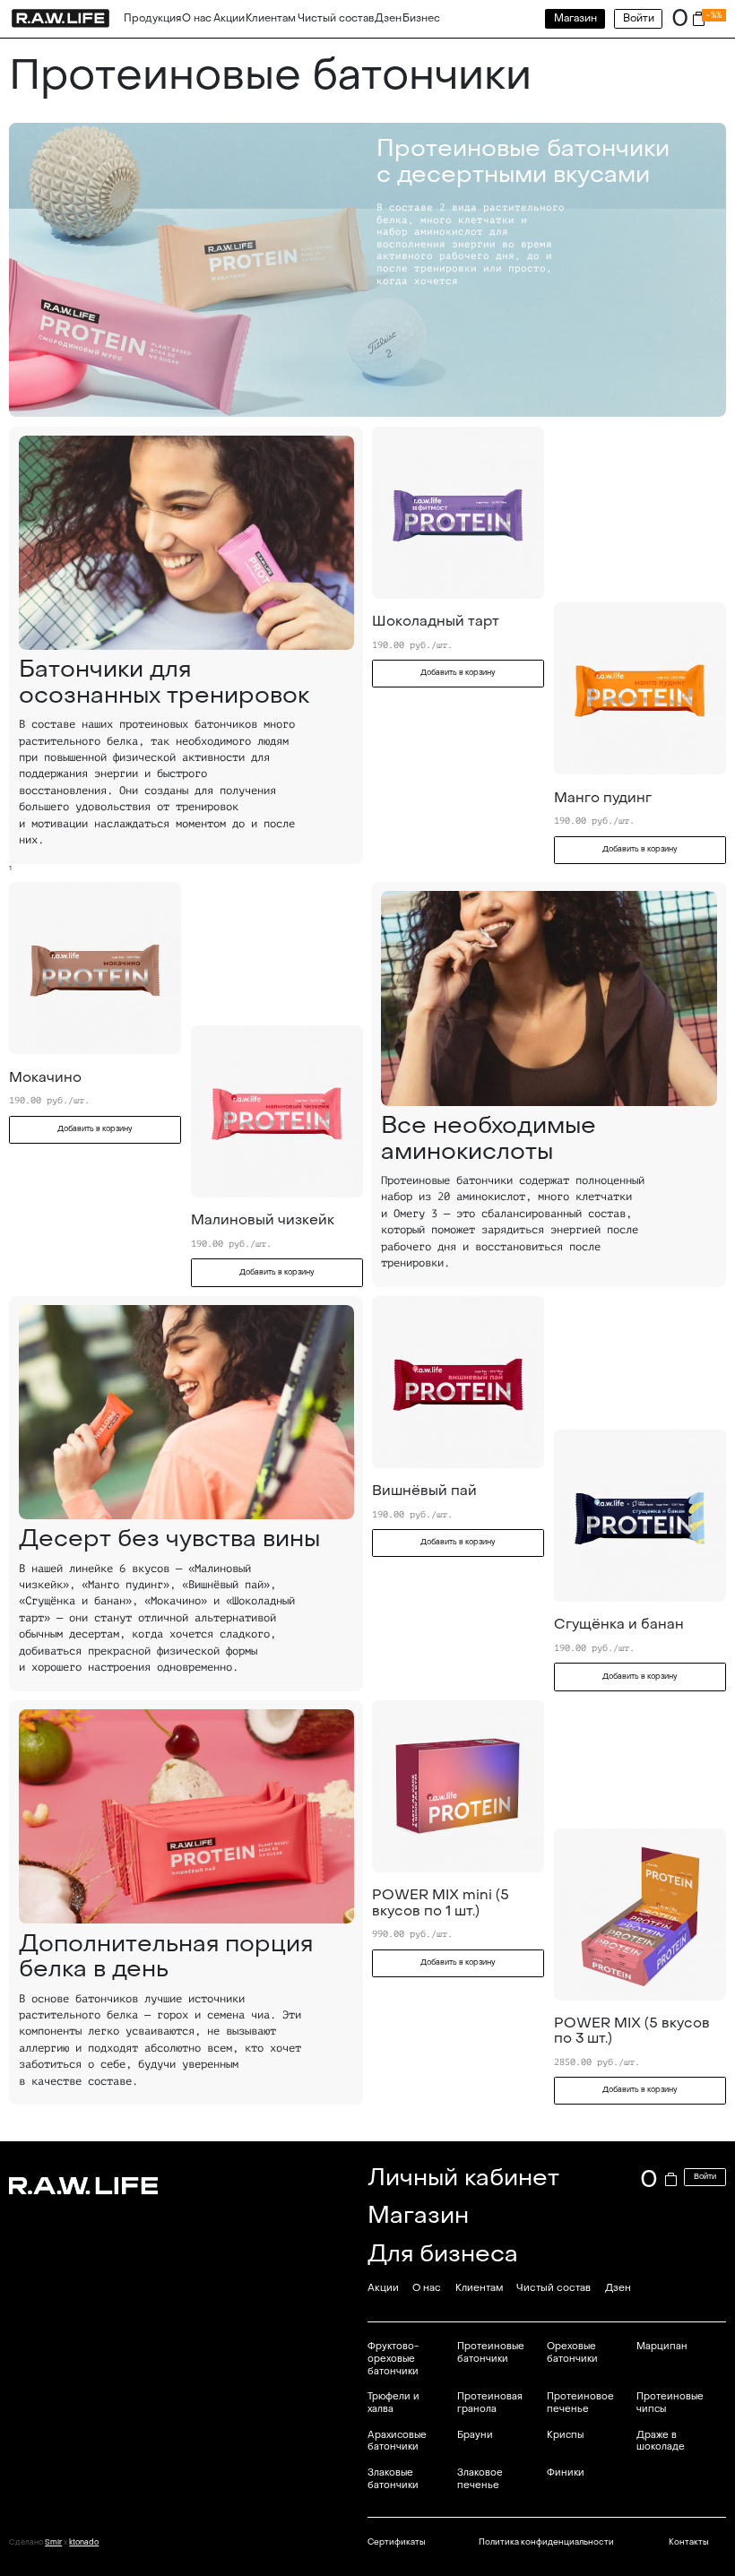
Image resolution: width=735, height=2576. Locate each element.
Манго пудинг (603, 798)
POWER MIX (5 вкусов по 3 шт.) (632, 2031)
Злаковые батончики (393, 2479)
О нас (197, 18)
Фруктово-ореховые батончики (393, 2358)
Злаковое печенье (480, 2479)
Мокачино (45, 1077)
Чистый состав (336, 18)
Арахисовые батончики (397, 2441)
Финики (566, 2472)
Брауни (475, 2435)
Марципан (662, 2346)
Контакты (688, 2542)
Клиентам (271, 18)
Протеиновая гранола (490, 2403)
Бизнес (421, 18)
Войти (639, 18)
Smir (53, 2542)
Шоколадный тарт (436, 621)
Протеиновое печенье (580, 2403)
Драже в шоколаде (661, 2441)
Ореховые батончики (572, 2352)
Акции (229, 18)
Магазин (575, 18)
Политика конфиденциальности (546, 2542)
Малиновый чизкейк (263, 1220)
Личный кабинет (463, 2178)
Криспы (565, 2435)
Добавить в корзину (458, 673)
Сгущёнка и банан (619, 1624)
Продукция (152, 18)
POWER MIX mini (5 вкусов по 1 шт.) (441, 1902)
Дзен (388, 18)
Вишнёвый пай (424, 1491)
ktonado (84, 2542)
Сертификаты (396, 2542)
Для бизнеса (443, 2254)
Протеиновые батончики (491, 2352)
